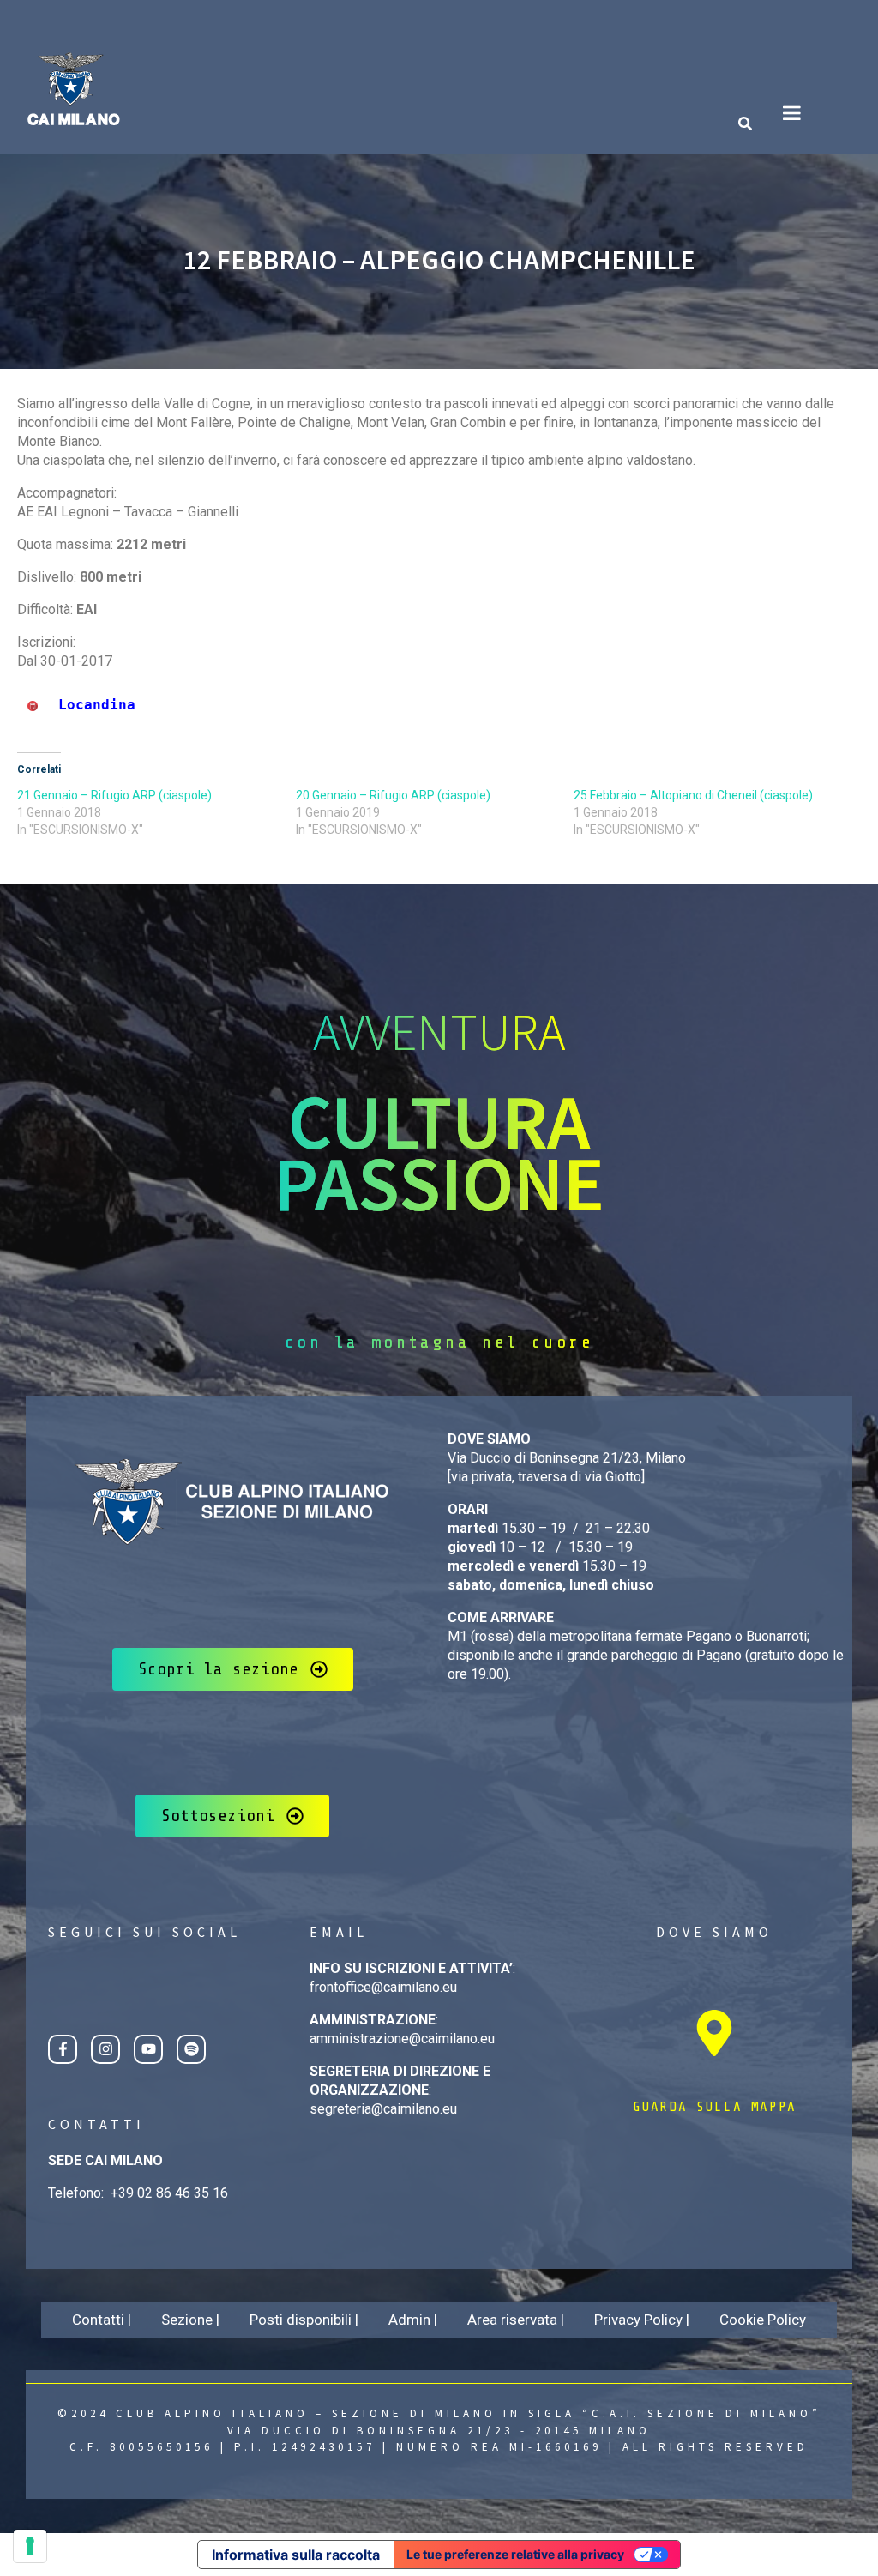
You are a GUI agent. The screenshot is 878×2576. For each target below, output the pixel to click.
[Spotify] (191, 2049)
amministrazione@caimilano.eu (402, 2039)
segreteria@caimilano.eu (383, 2109)
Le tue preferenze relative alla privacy (515, 2554)
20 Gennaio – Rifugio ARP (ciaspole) (393, 795)
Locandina (97, 705)
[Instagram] (105, 2049)
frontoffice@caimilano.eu (383, 1987)
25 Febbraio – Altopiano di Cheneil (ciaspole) (693, 795)
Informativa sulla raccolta (296, 2555)
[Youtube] (148, 2049)
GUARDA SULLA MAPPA (715, 2107)
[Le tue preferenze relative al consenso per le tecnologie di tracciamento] (30, 2546)
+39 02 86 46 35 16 (169, 2193)
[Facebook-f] (63, 2049)
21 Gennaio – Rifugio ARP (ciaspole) (114, 795)
